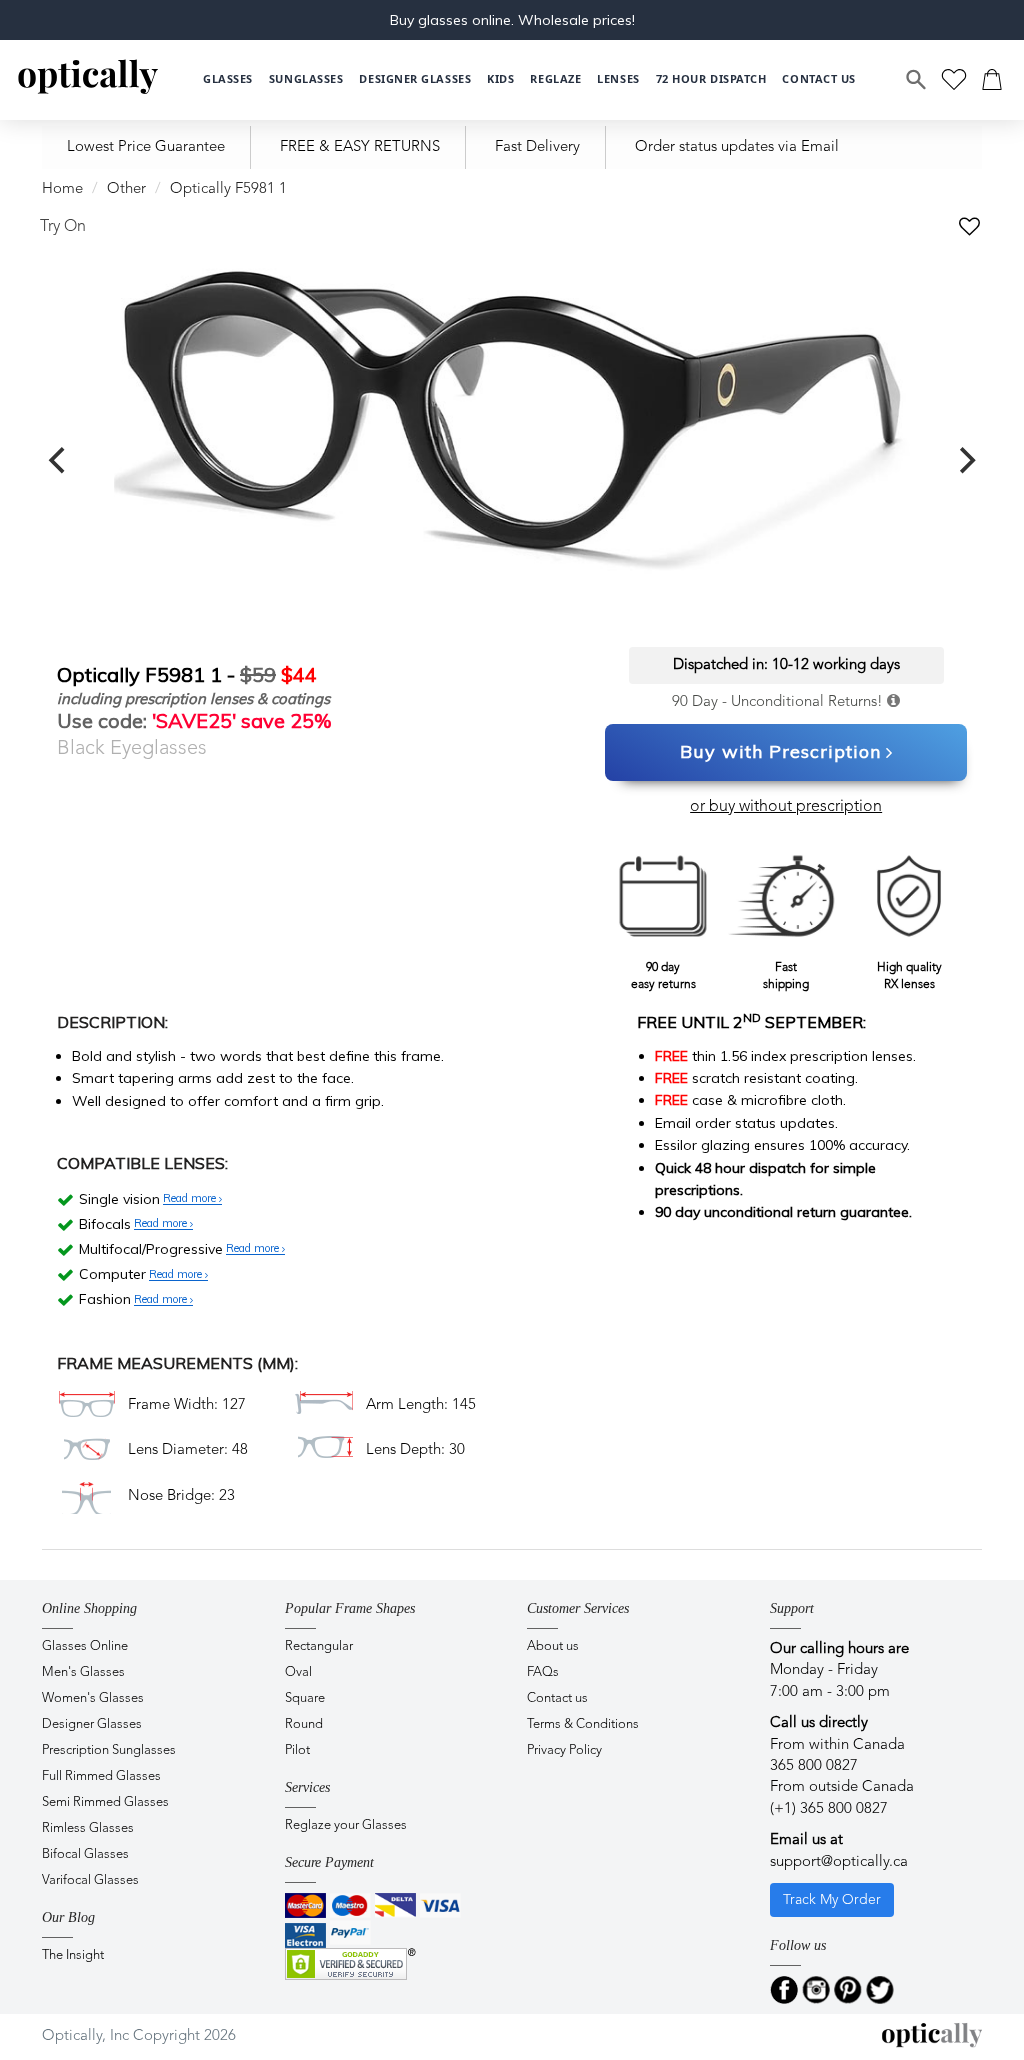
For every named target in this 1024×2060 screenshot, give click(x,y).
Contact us (557, 1698)
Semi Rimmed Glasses (105, 1802)
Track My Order (832, 1900)
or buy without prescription (786, 807)
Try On (63, 227)
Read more (191, 1199)
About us (553, 1646)
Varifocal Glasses (90, 1880)
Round (304, 1724)
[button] (500, 79)
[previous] (59, 461)
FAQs (543, 1672)
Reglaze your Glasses (346, 1825)
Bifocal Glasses (85, 1854)
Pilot (297, 1750)
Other (126, 189)
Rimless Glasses (88, 1828)
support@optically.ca (839, 1862)
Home (62, 189)
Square (305, 1698)
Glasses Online (85, 1646)
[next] (965, 461)
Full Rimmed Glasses (101, 1776)
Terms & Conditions (583, 1724)
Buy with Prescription (780, 751)
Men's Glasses (83, 1672)
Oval (298, 1672)
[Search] (917, 80)
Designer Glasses (92, 1724)
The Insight (73, 1955)
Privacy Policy (564, 1750)
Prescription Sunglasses (109, 1750)
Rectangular (319, 1646)
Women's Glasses (93, 1698)
